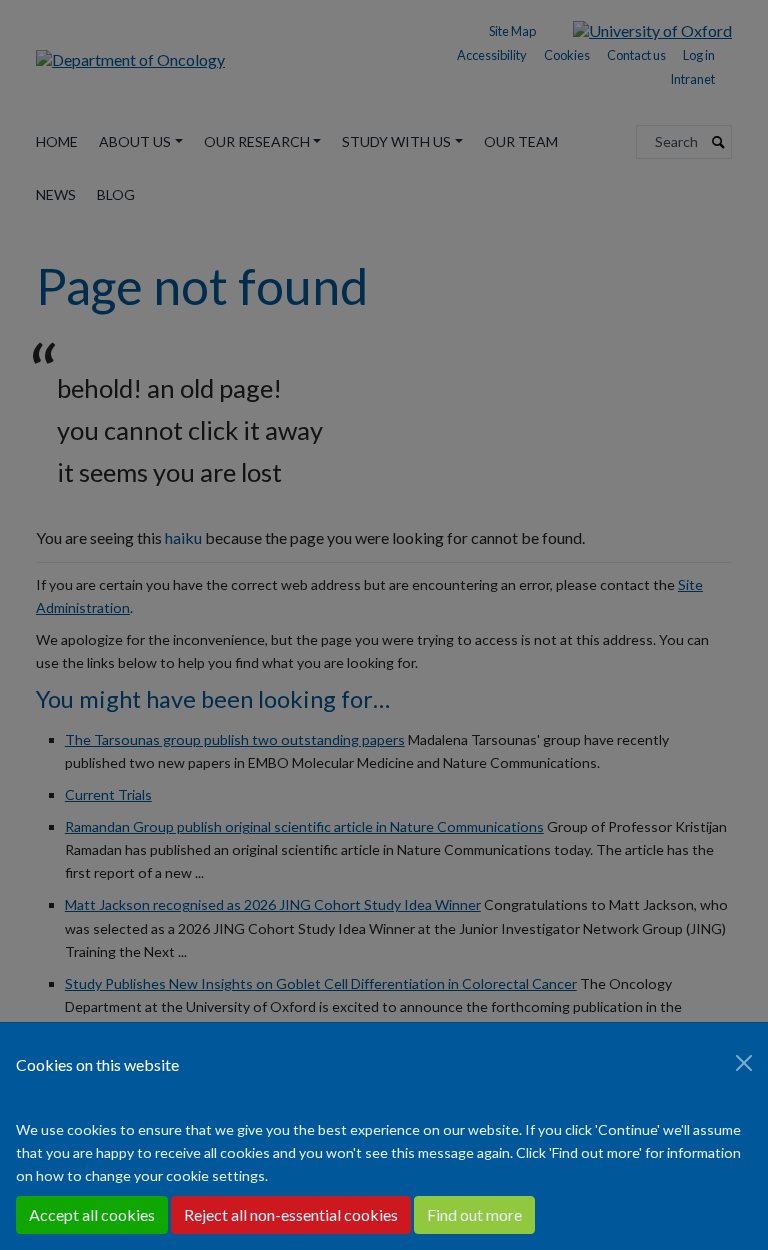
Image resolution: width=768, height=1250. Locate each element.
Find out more (474, 1214)
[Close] (744, 1063)
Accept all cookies (92, 1214)
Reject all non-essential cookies (291, 1214)
